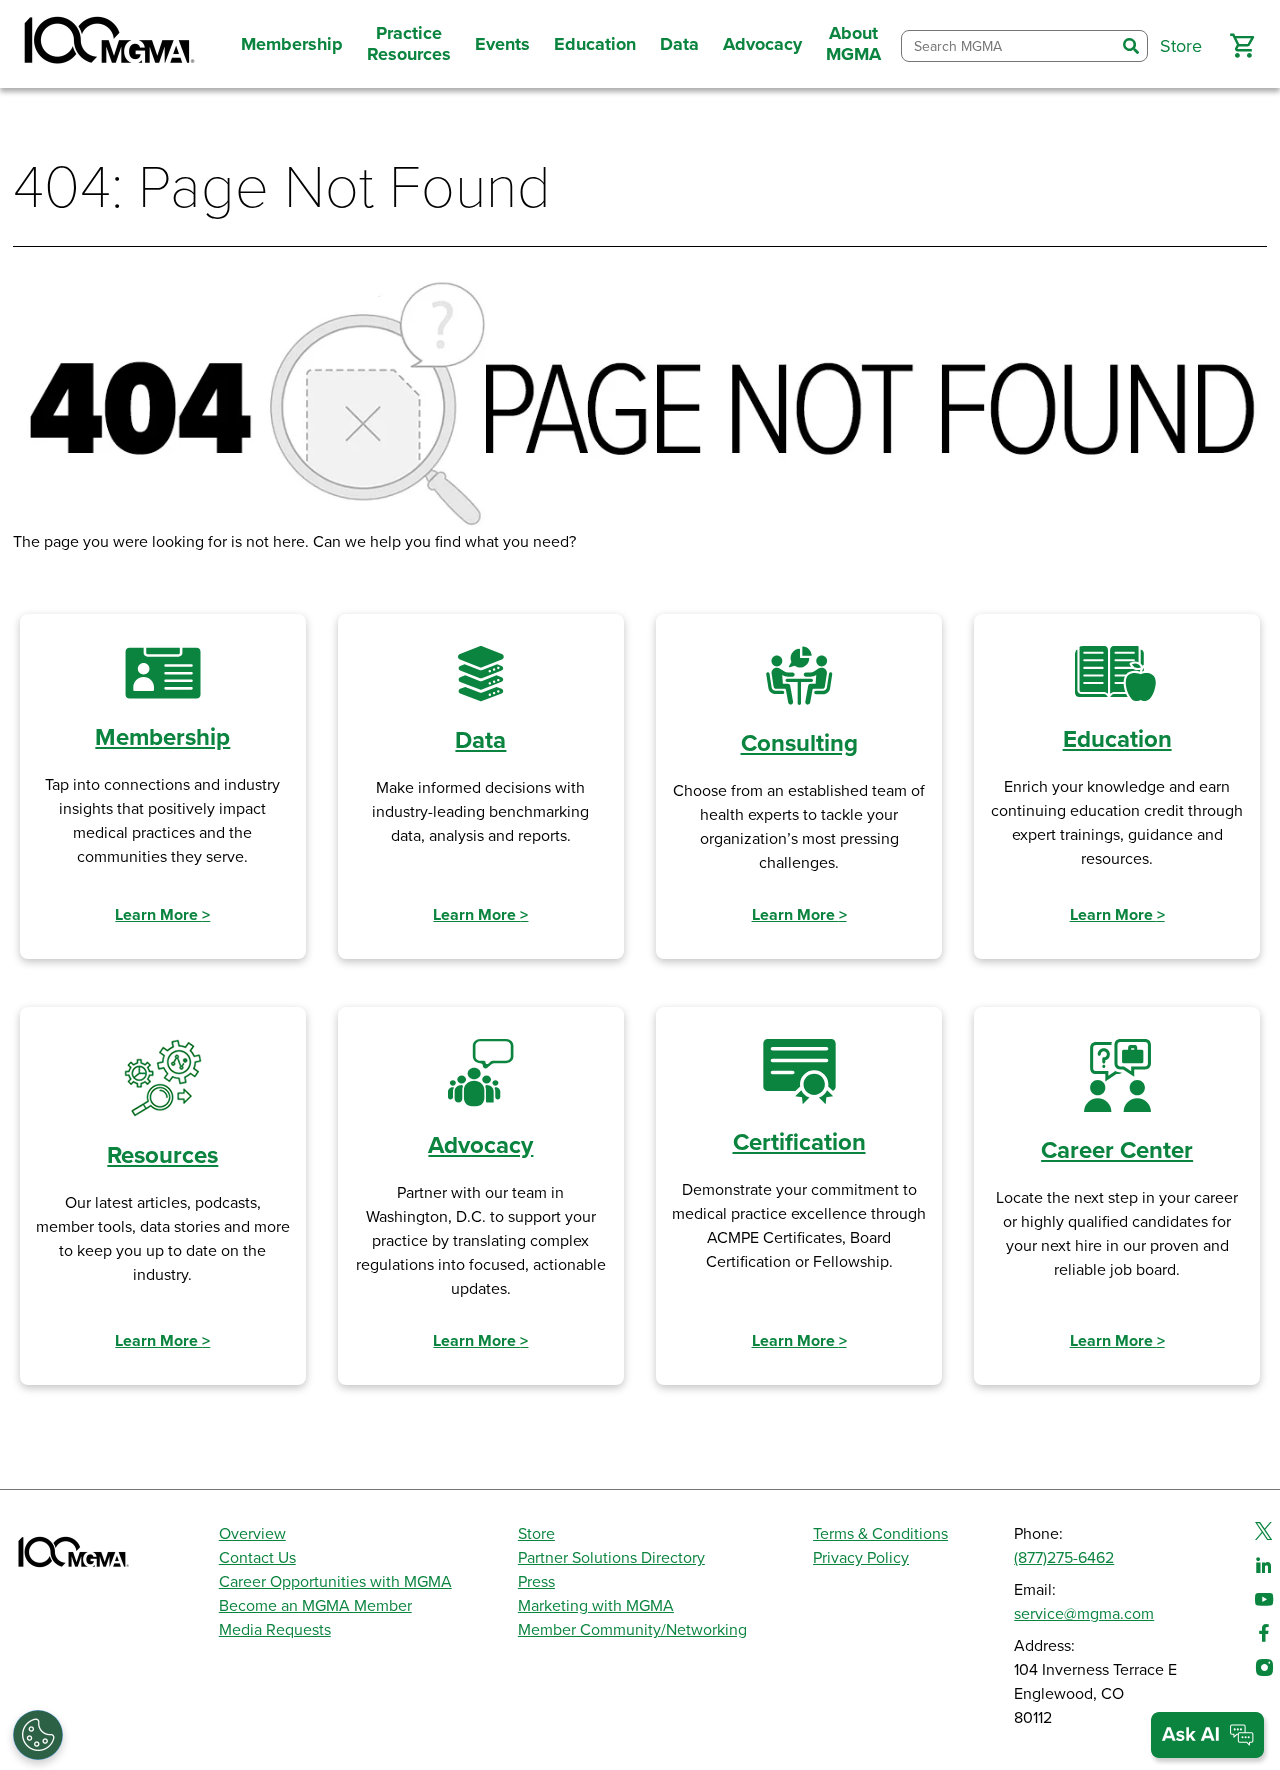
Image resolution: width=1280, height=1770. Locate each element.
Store (536, 1534)
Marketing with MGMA (596, 1606)
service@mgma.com (1084, 1614)
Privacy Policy (861, 1558)
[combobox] (1008, 46)
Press (536, 1582)
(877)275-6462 (1064, 1558)
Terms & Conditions (880, 1534)
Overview (252, 1534)
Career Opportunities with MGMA (335, 1582)
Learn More (162, 915)
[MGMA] (107, 44)
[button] (1242, 46)
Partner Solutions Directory (611, 1558)
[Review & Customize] (38, 1735)
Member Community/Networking (632, 1630)
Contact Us (257, 1558)
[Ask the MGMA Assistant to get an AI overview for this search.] (1207, 1735)
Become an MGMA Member (315, 1606)
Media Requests (275, 1630)
